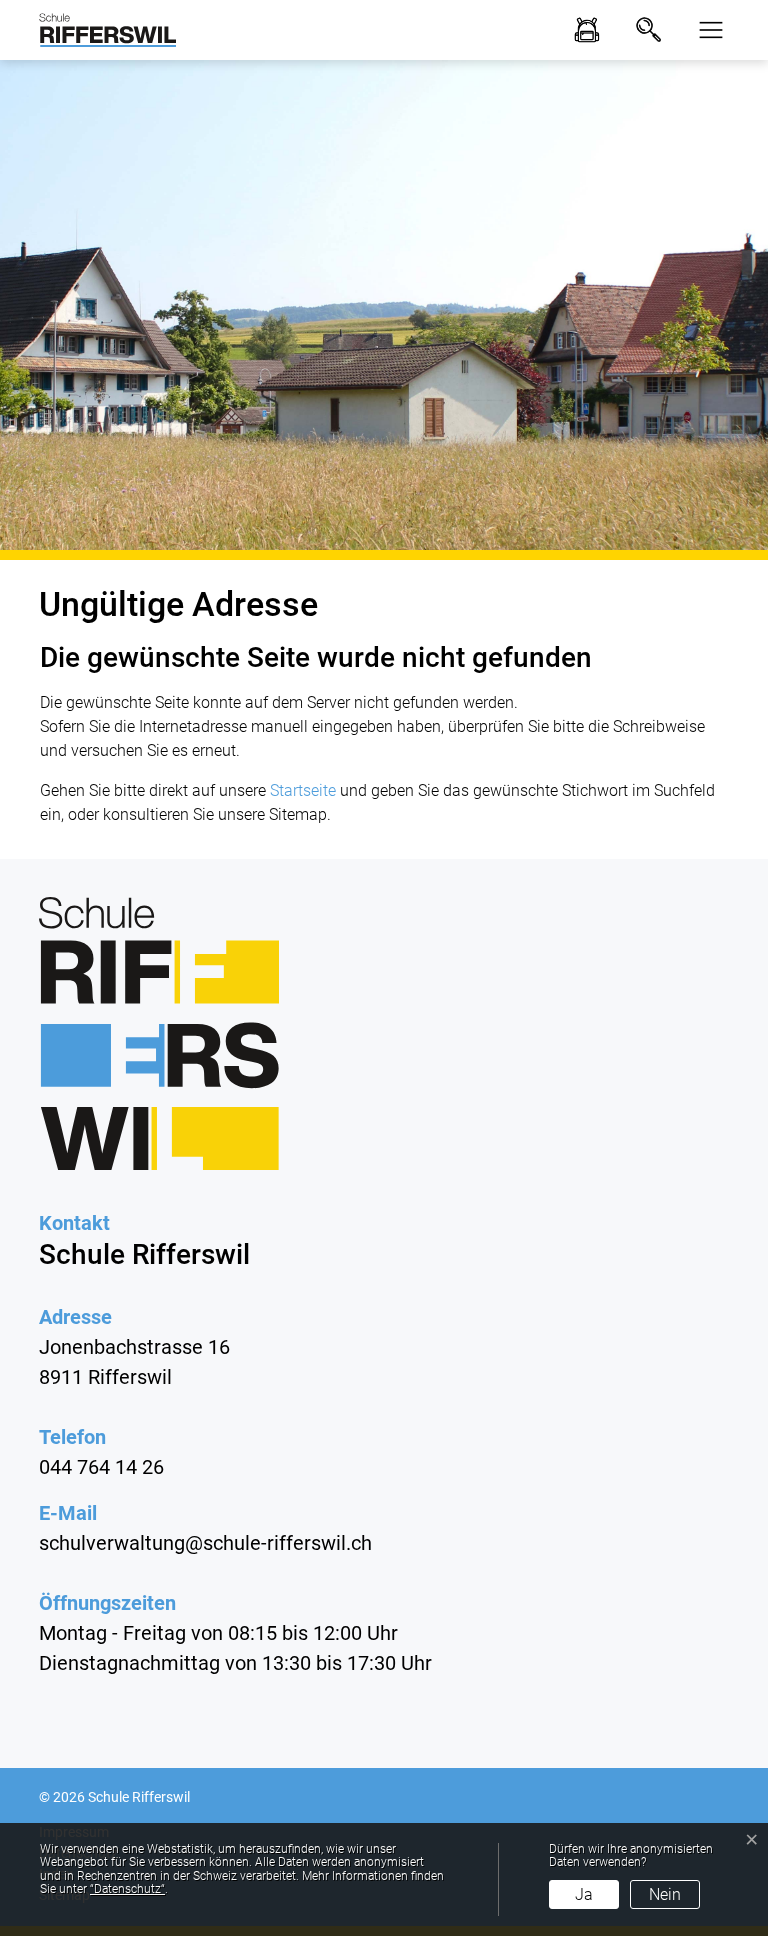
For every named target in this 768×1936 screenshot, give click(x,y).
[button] (705, 30)
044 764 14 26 (101, 1467)
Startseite (303, 790)
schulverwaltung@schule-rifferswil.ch (205, 1543)
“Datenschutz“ (127, 1889)
